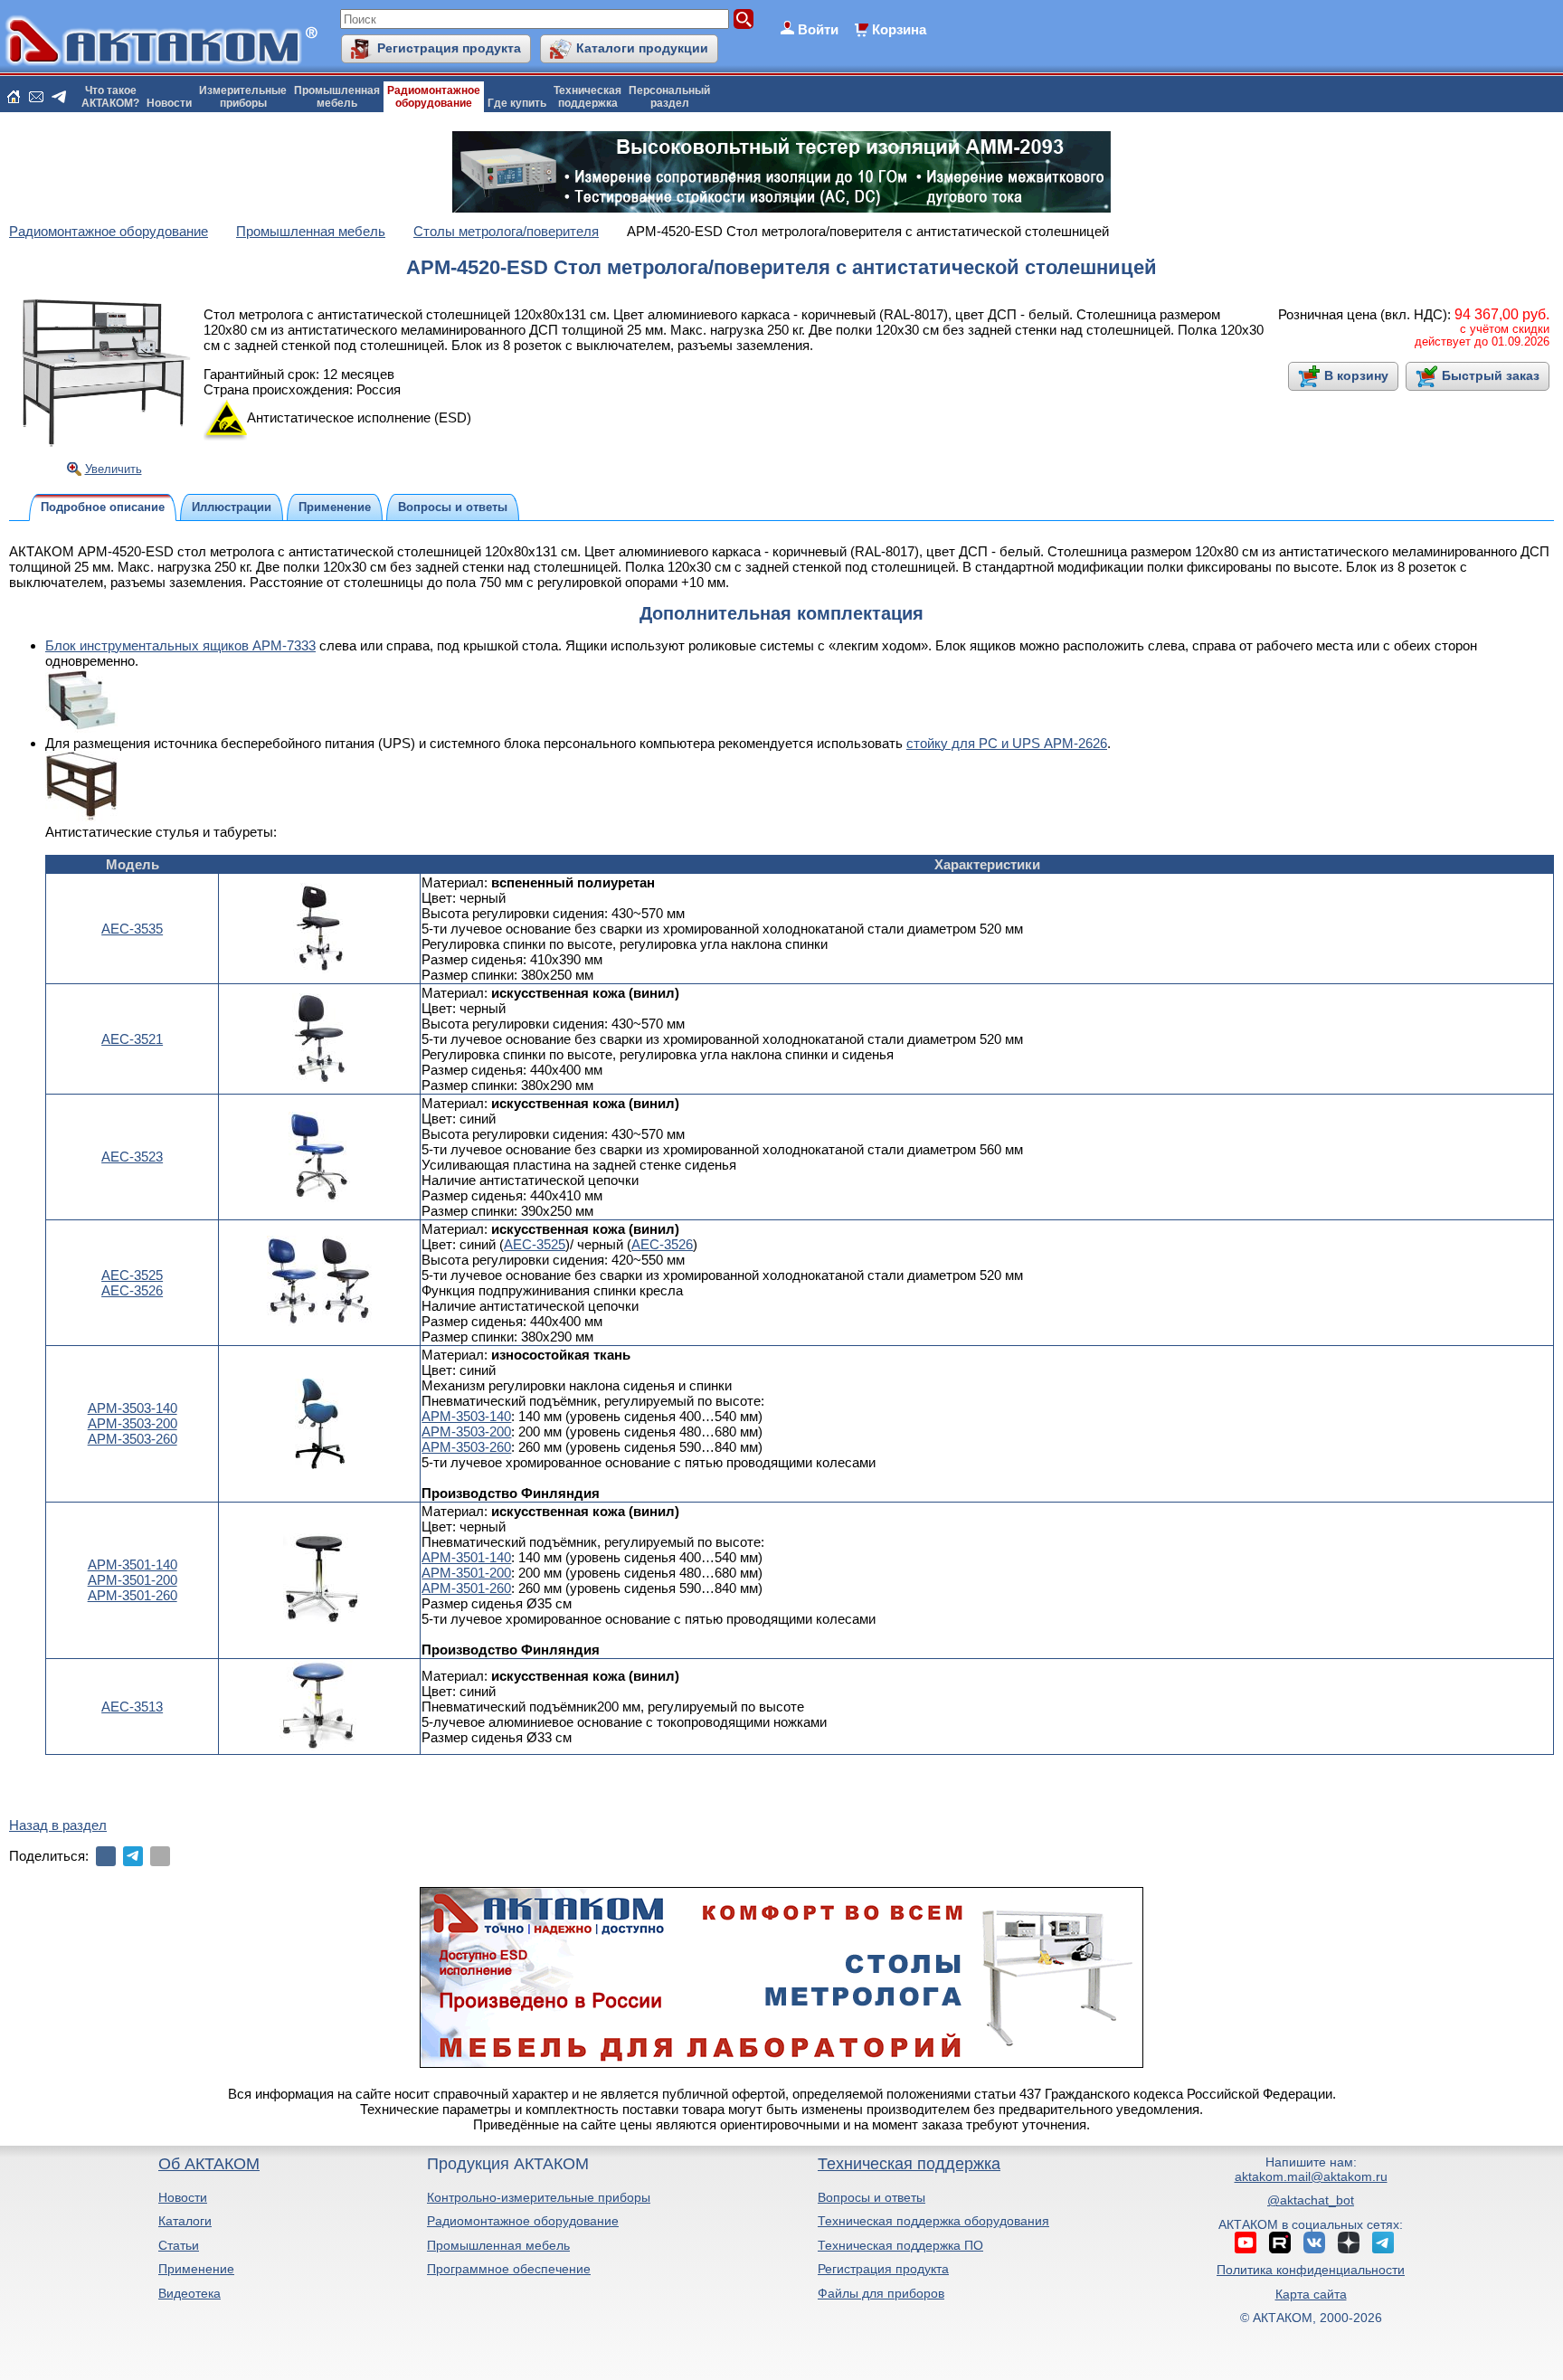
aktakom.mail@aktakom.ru (1311, 2176)
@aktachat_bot (1311, 2200)
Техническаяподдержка (587, 97)
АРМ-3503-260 (133, 1439)
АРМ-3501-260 (133, 1595)
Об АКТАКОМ (209, 2164)
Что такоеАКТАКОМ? (110, 97)
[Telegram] (133, 1856)
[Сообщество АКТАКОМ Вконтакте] (1314, 2243)
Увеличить (114, 469)
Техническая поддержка (909, 2164)
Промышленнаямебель (337, 97)
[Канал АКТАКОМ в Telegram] (1383, 2243)
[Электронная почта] (160, 1856)
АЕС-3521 (132, 1039)
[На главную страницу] (14, 97)
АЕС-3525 (132, 1275)
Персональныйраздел (669, 97)
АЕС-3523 (132, 1157)
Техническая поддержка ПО (900, 2245)
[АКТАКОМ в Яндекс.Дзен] (1349, 2243)
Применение (196, 2269)
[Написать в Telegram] (59, 97)
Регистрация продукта (449, 48)
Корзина (899, 29)
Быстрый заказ (1491, 375)
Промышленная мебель (498, 2245)
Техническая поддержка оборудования (933, 2221)
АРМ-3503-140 (133, 1408)
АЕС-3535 (132, 929)
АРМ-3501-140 (133, 1565)
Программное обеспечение (509, 2269)
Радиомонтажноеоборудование (434, 97)
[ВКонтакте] (106, 1856)
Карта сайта (1311, 2294)
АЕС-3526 (132, 1290)
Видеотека (189, 2293)
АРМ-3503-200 (133, 1423)
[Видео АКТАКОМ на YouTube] (1246, 2243)
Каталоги (185, 2221)
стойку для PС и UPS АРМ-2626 (1007, 743)
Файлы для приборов (881, 2293)
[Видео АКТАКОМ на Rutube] (1280, 2243)
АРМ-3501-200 (133, 1580)
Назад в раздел (58, 1825)
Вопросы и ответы (871, 2197)
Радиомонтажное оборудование (523, 2221)
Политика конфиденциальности (1311, 2270)
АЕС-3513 (132, 1707)
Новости (169, 103)
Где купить (517, 103)
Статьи (179, 2245)
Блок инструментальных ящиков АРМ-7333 (180, 645)
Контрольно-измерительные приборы (539, 2197)
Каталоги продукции (642, 48)
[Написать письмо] (36, 97)
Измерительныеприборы (243, 97)
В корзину (1356, 375)
